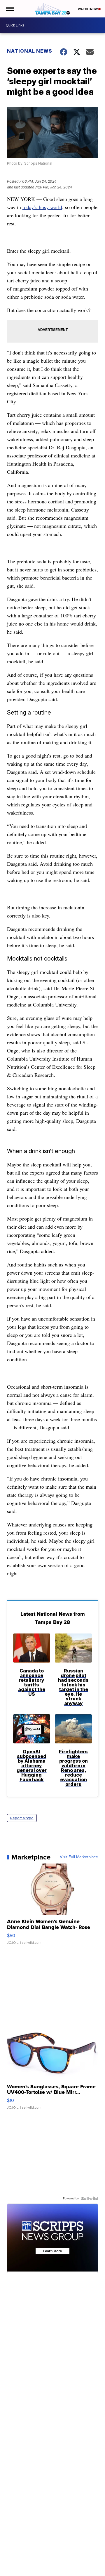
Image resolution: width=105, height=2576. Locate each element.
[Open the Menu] (10, 9)
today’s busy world (42, 207)
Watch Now (88, 9)
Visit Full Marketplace (79, 1857)
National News (30, 51)
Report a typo (22, 1818)
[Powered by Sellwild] (90, 2199)
